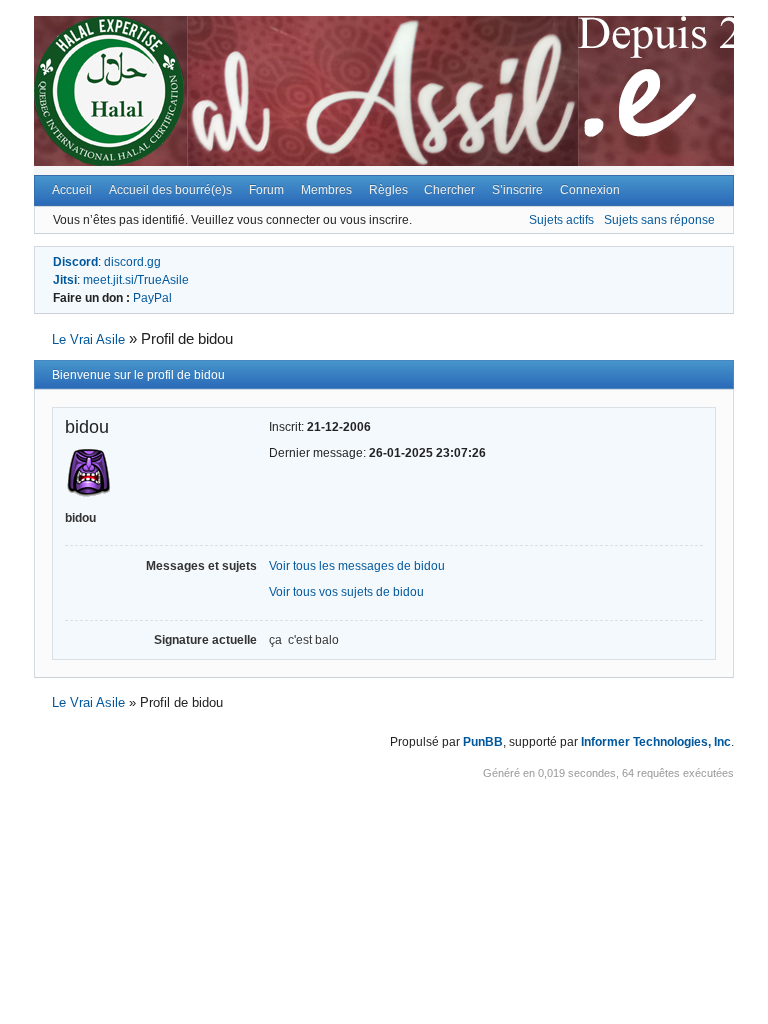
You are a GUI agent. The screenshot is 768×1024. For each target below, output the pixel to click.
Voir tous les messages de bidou (357, 566)
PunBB (483, 742)
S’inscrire (517, 190)
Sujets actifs (561, 220)
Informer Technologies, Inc (656, 742)
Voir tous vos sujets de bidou (346, 592)
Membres (326, 190)
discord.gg (132, 262)
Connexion (590, 190)
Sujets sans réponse (659, 220)
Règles (388, 190)
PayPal (152, 298)
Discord (75, 262)
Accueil (72, 190)
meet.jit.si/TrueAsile (136, 280)
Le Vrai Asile (88, 339)
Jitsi (65, 280)
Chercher (449, 190)
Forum (266, 190)
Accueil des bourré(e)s (170, 190)
